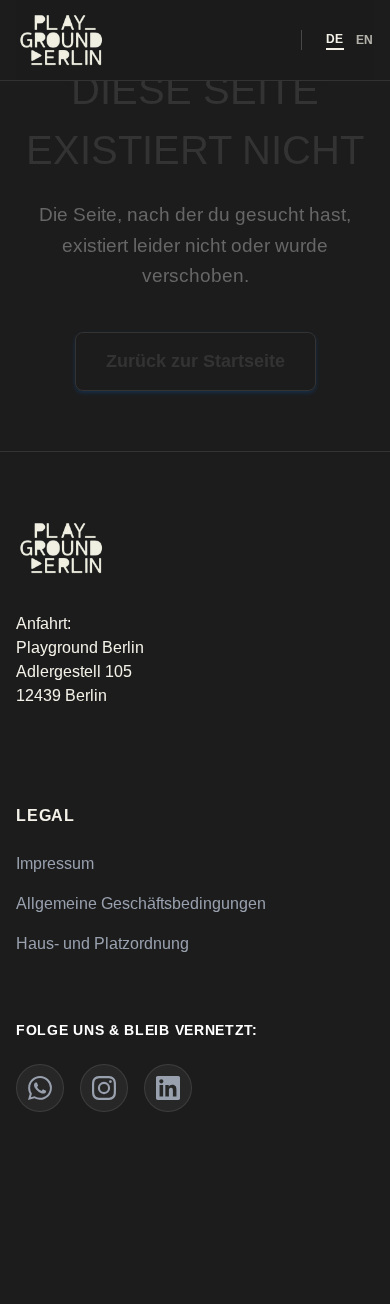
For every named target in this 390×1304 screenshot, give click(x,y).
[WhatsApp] (40, 1088)
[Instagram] (104, 1088)
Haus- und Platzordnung (102, 943)
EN (365, 40)
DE (335, 39)
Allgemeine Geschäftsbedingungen (141, 903)
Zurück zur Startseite (195, 361)
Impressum (55, 863)
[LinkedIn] (168, 1088)
